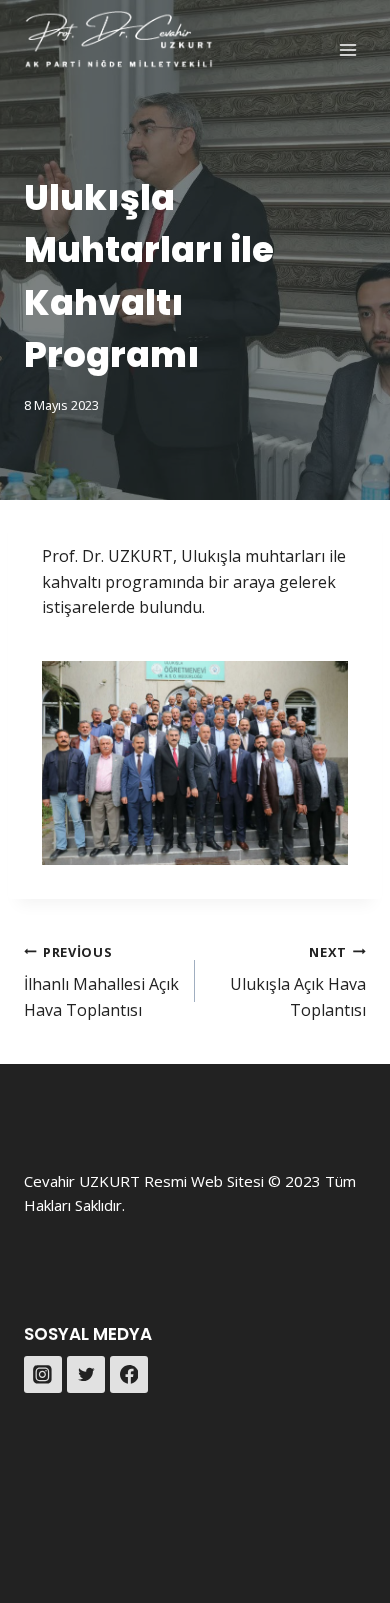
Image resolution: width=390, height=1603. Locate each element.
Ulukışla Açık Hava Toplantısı (298, 982)
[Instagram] (43, 1375)
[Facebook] (129, 1375)
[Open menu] (347, 49)
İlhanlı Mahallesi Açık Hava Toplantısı (101, 982)
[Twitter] (86, 1375)
